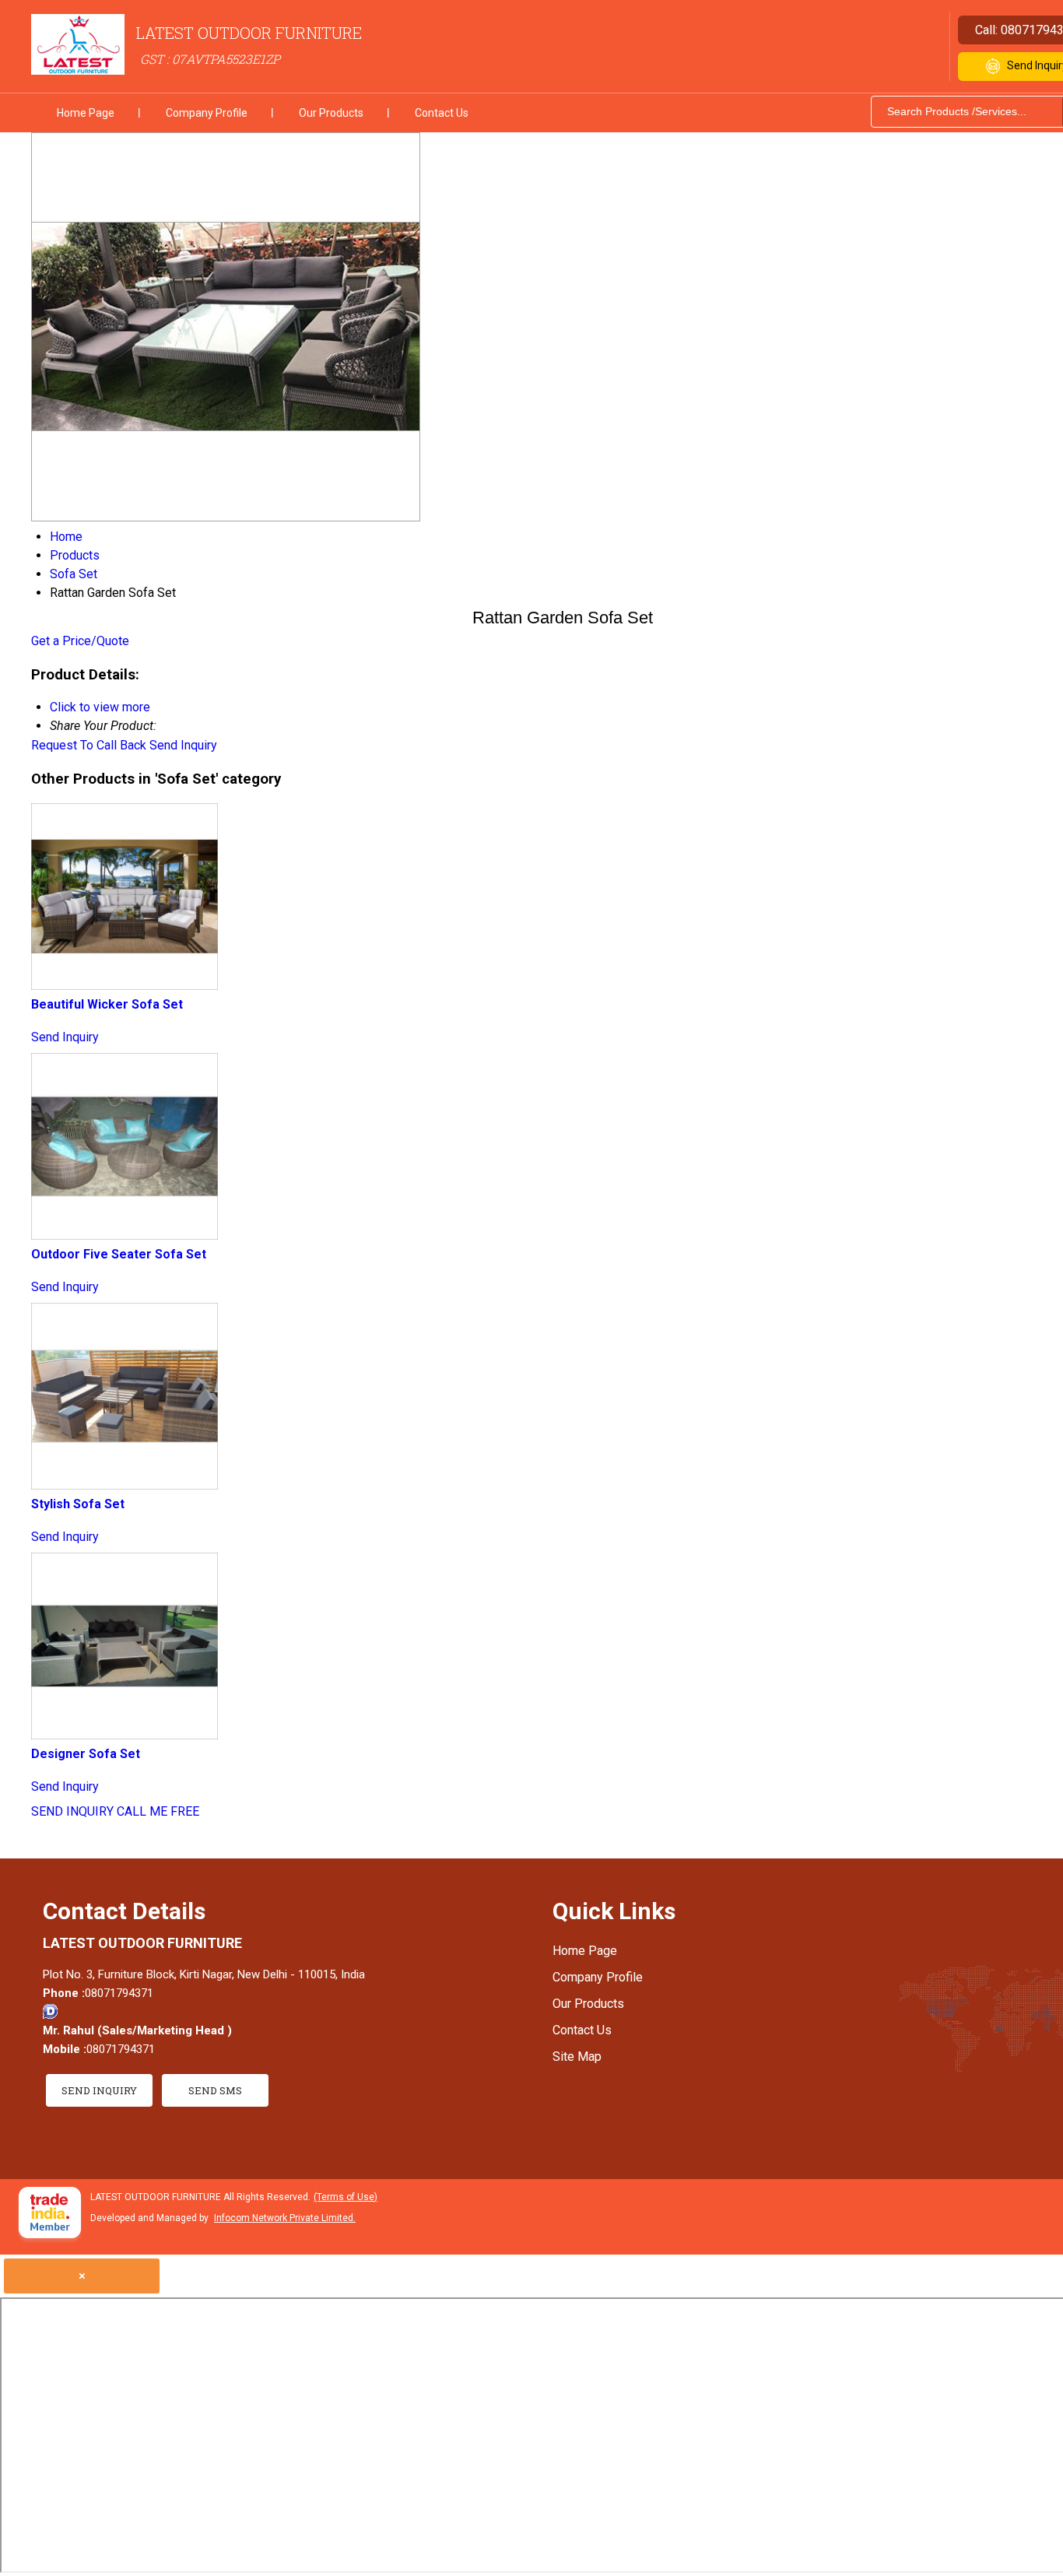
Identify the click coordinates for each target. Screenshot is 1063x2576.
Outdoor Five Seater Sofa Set (119, 1254)
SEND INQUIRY (72, 1811)
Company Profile (207, 113)
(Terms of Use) (346, 2197)
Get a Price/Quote (80, 641)
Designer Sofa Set (86, 1754)
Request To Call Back (89, 745)
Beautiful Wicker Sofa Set (107, 1004)
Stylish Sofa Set (78, 1504)
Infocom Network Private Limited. (285, 2218)
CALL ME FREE (158, 1811)
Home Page (86, 113)
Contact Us (442, 113)
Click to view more (100, 707)
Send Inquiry (183, 745)
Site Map (577, 2057)
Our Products (331, 113)
